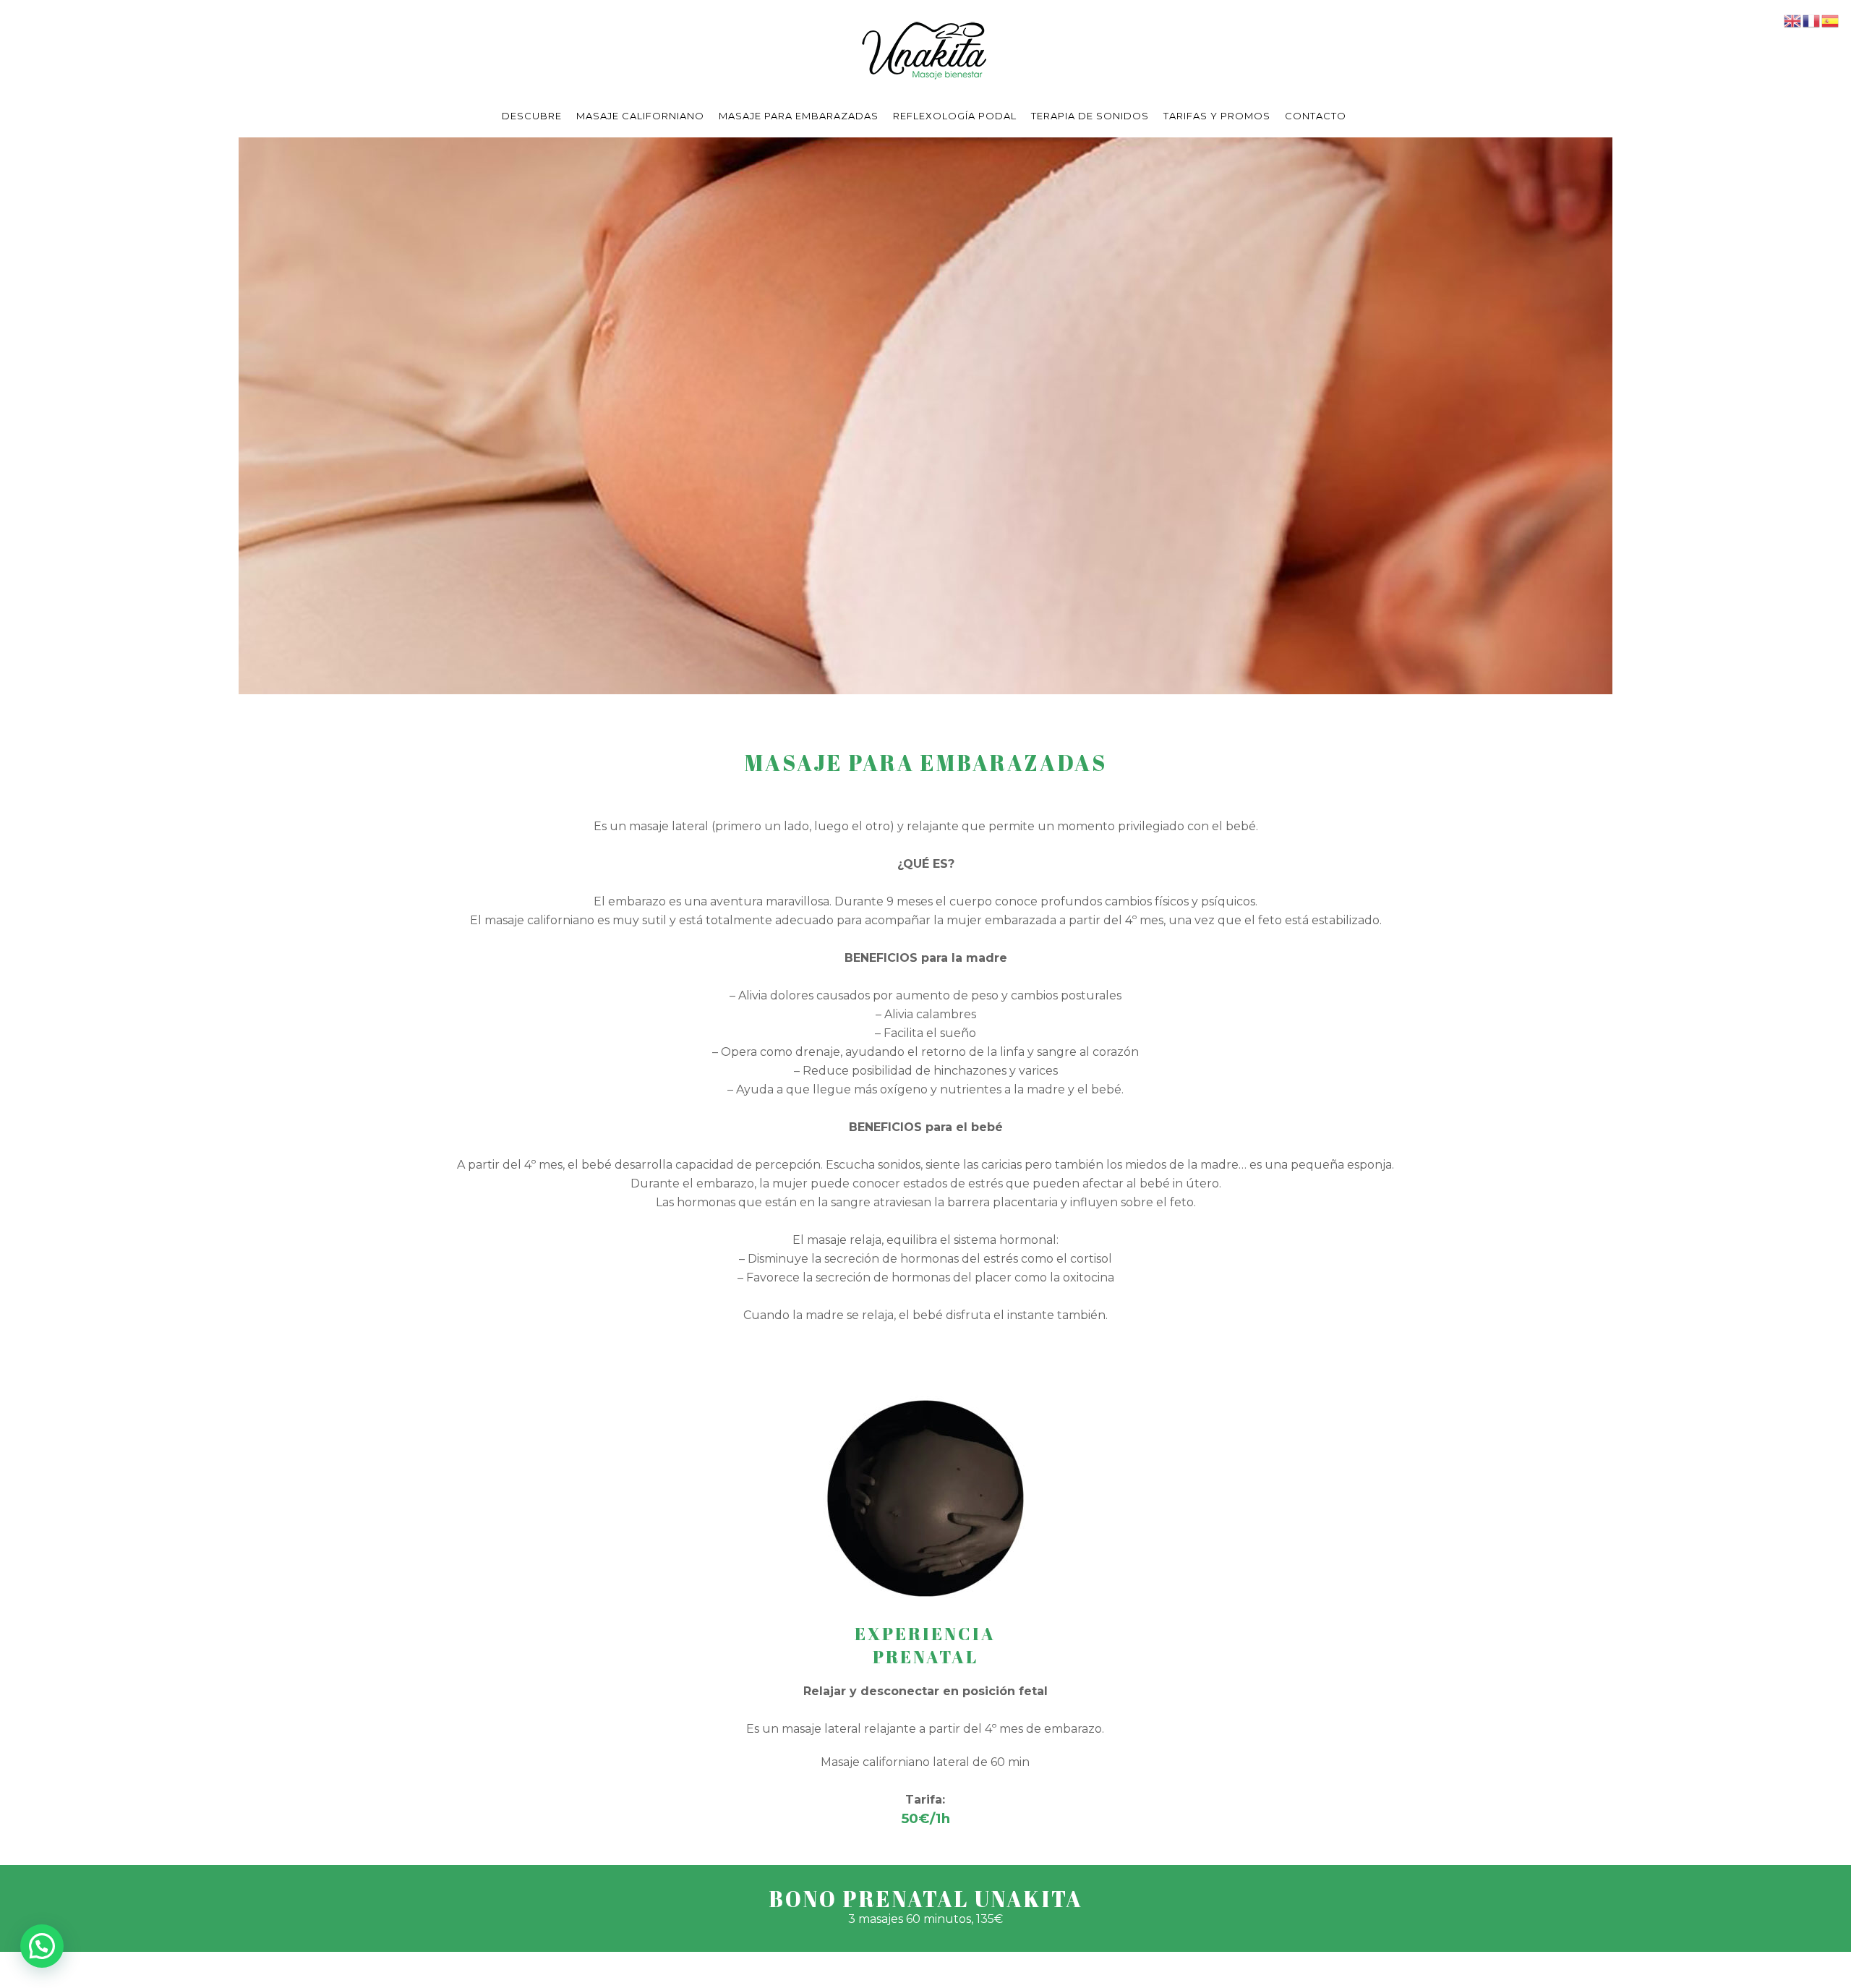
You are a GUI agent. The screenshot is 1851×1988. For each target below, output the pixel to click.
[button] (42, 1946)
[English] (1793, 20)
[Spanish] (1831, 20)
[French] (1812, 20)
